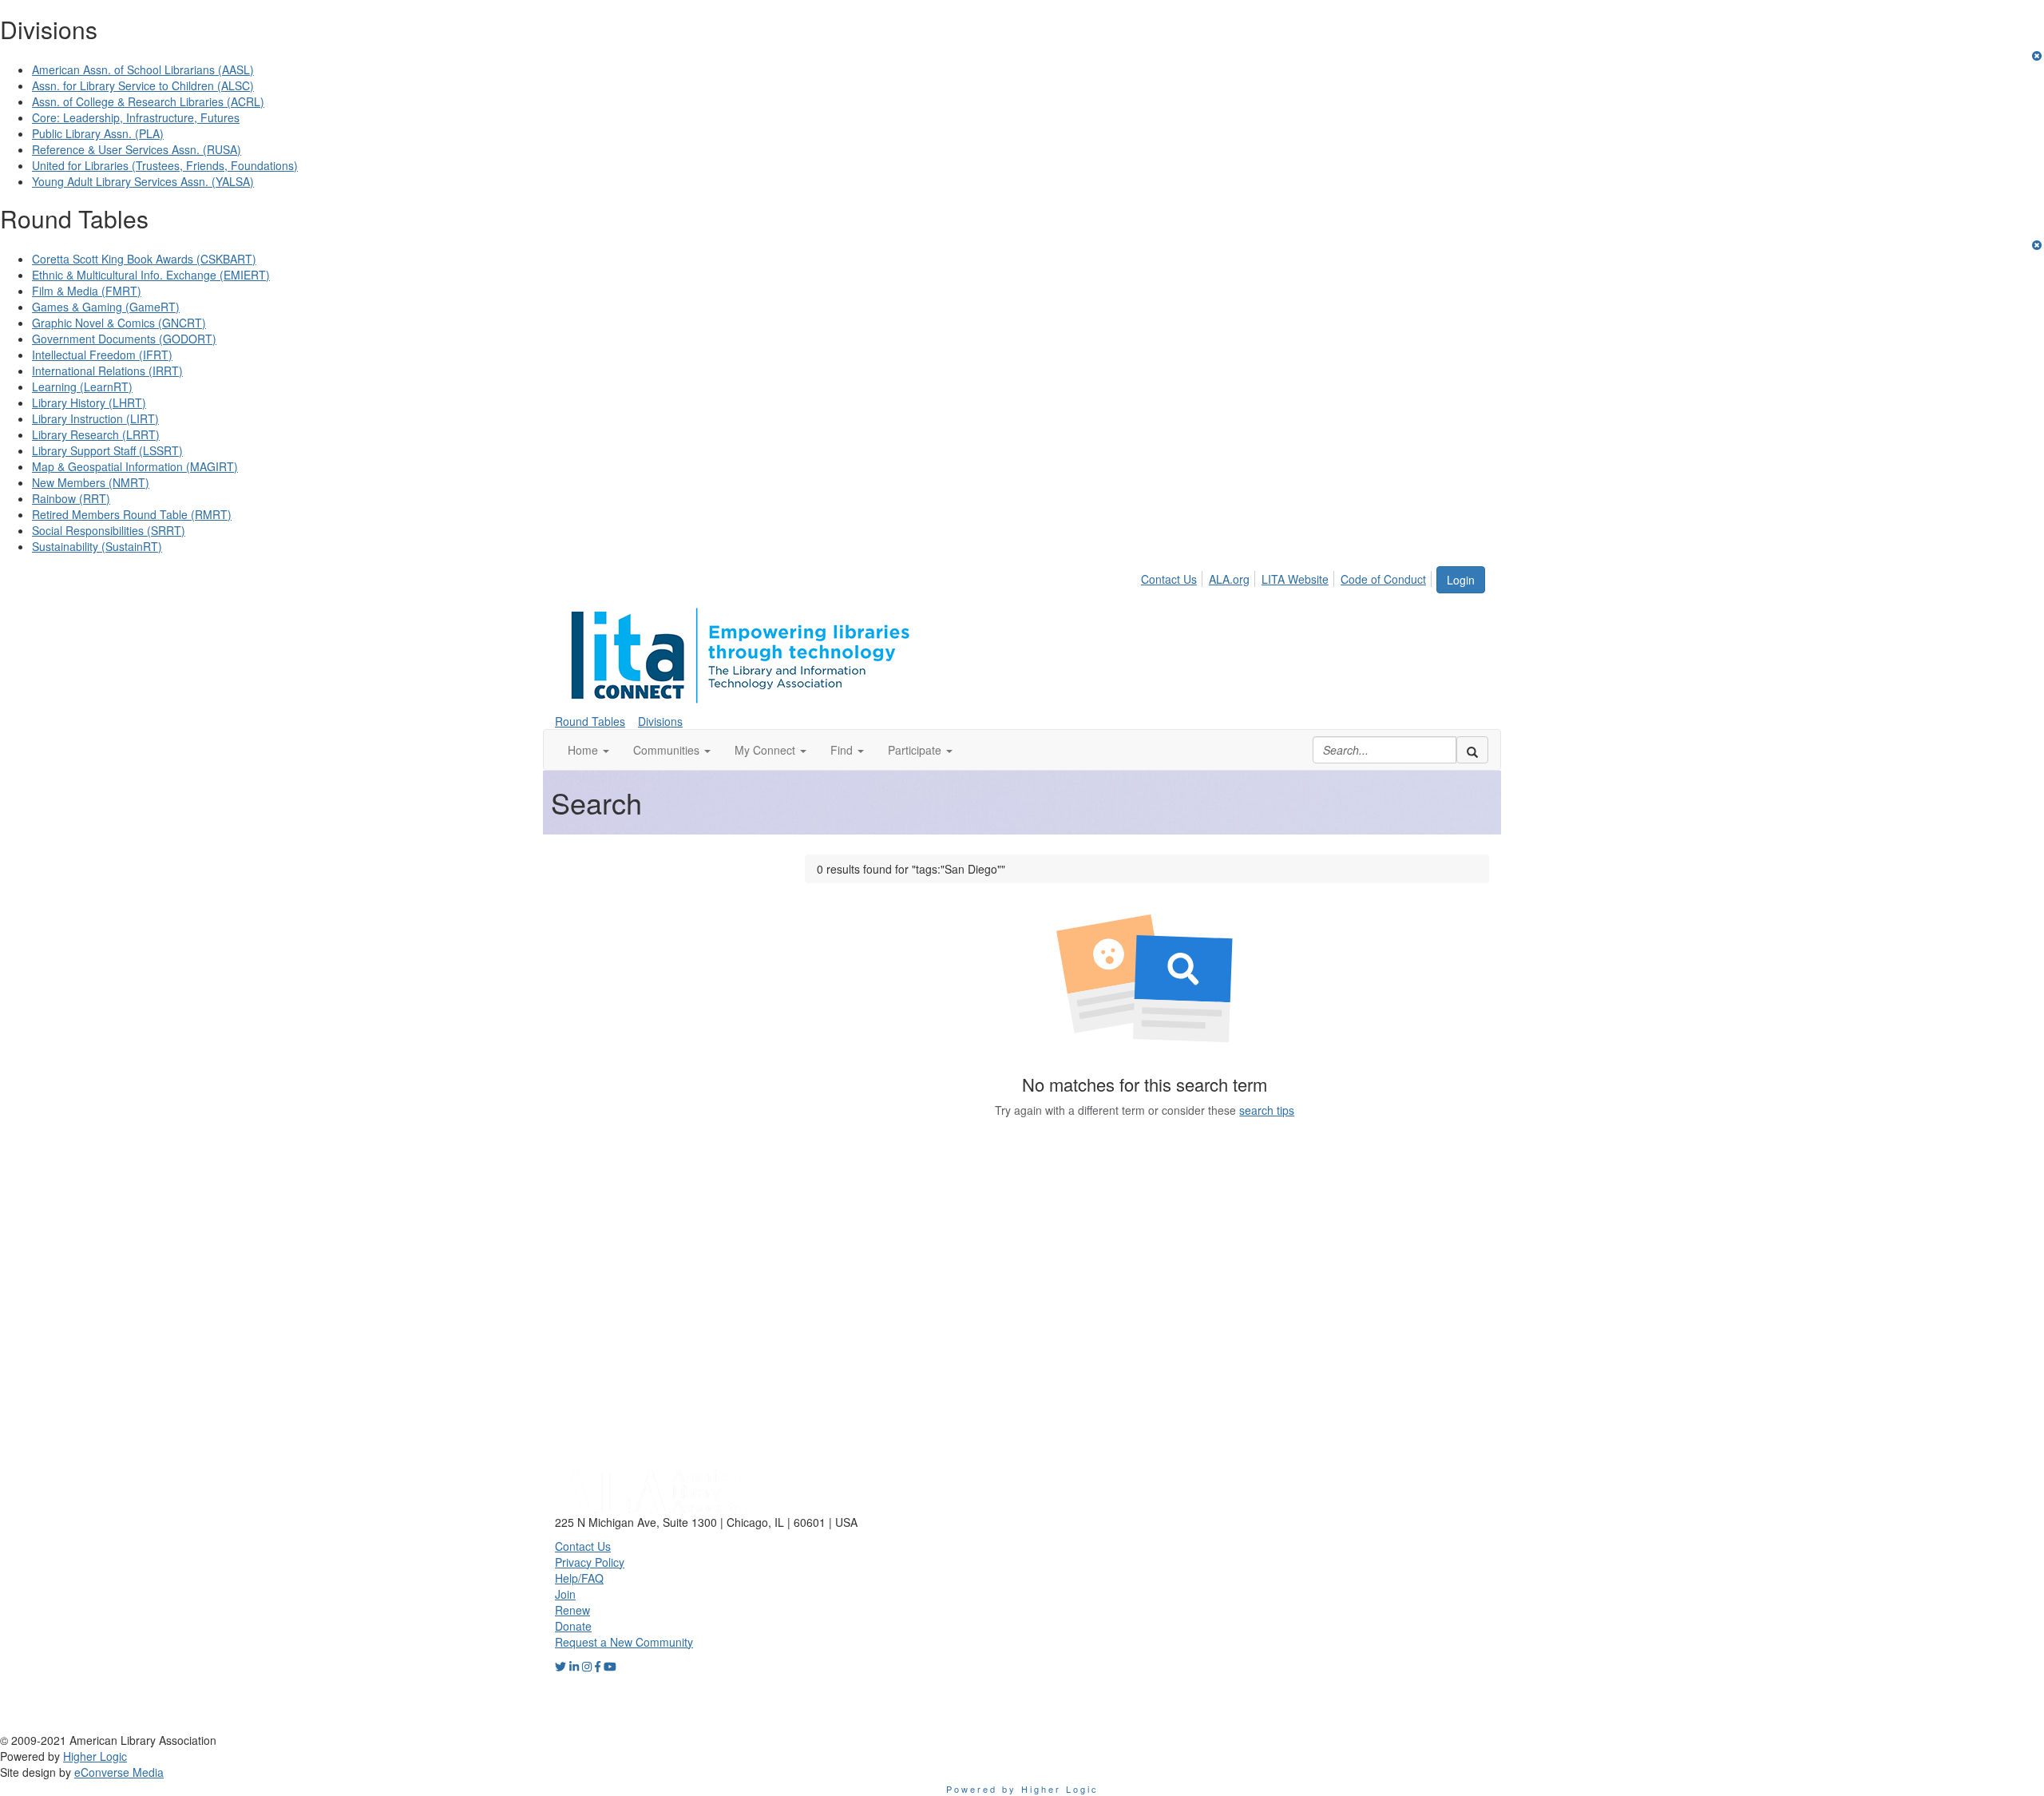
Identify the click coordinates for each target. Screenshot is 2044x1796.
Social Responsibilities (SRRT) (109, 530)
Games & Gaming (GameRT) (106, 307)
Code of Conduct (1383, 579)
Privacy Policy (590, 1562)
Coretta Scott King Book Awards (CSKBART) (144, 259)
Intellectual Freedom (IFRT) (102, 355)
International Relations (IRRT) (107, 371)
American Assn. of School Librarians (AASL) (143, 69)
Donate (573, 1626)
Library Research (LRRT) (96, 434)
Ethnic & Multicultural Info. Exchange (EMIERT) (151, 275)
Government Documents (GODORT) (124, 339)
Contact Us (1169, 579)
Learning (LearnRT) (82, 387)
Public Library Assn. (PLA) (98, 133)
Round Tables (590, 721)
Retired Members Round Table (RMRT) (132, 514)
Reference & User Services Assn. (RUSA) (137, 149)
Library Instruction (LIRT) (95, 418)
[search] (1472, 750)
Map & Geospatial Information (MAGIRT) (135, 466)
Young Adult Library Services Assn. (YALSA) (143, 181)
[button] (588, 750)
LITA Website (1295, 579)
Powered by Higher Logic (1022, 1789)
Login (1461, 580)
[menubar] (1288, 577)
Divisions (660, 721)
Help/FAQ (579, 1578)
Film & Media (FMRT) (87, 291)
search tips (1267, 1110)
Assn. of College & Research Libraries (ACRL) (148, 101)
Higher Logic (95, 1756)
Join (565, 1594)
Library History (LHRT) (89, 402)
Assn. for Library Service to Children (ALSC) (143, 85)
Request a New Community (624, 1642)
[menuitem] (1173, 577)
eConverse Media (119, 1772)
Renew (572, 1610)
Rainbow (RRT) (71, 498)
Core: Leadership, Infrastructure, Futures (136, 117)
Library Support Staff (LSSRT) (107, 450)
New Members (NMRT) (91, 482)
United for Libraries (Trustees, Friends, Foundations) (165, 165)
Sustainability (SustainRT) (97, 546)
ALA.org (1229, 579)
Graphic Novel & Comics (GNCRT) (119, 323)
